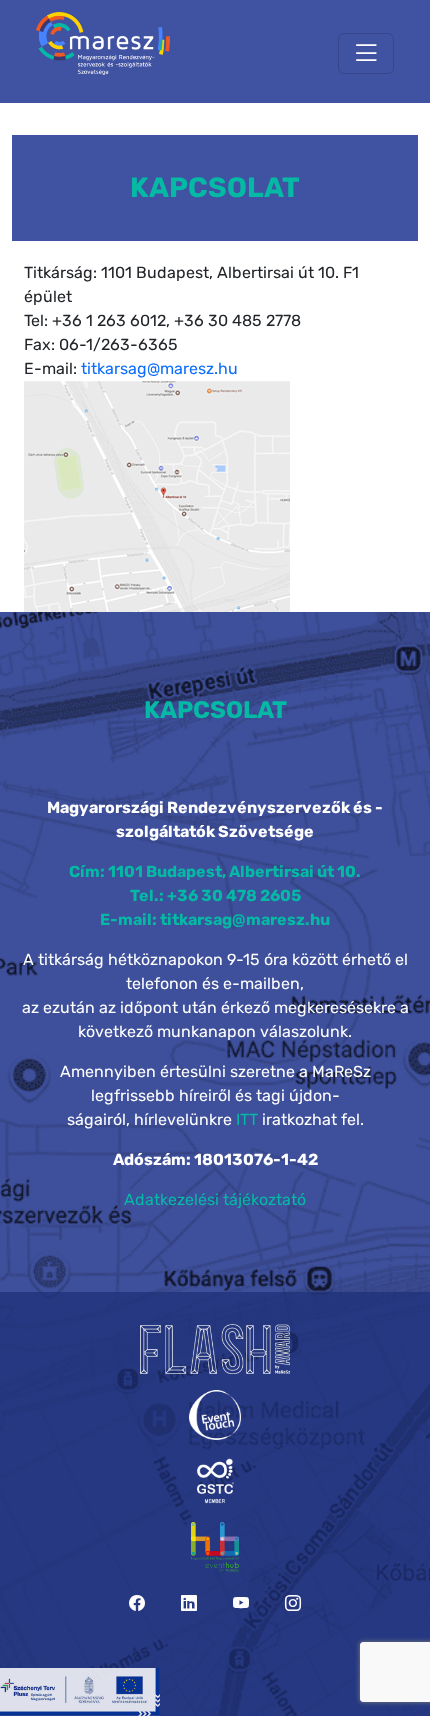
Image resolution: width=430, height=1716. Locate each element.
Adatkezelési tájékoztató (215, 1199)
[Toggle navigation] (366, 53)
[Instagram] (293, 1603)
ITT (247, 1119)
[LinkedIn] (189, 1603)
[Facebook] (137, 1603)
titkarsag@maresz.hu (159, 368)
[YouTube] (241, 1603)
